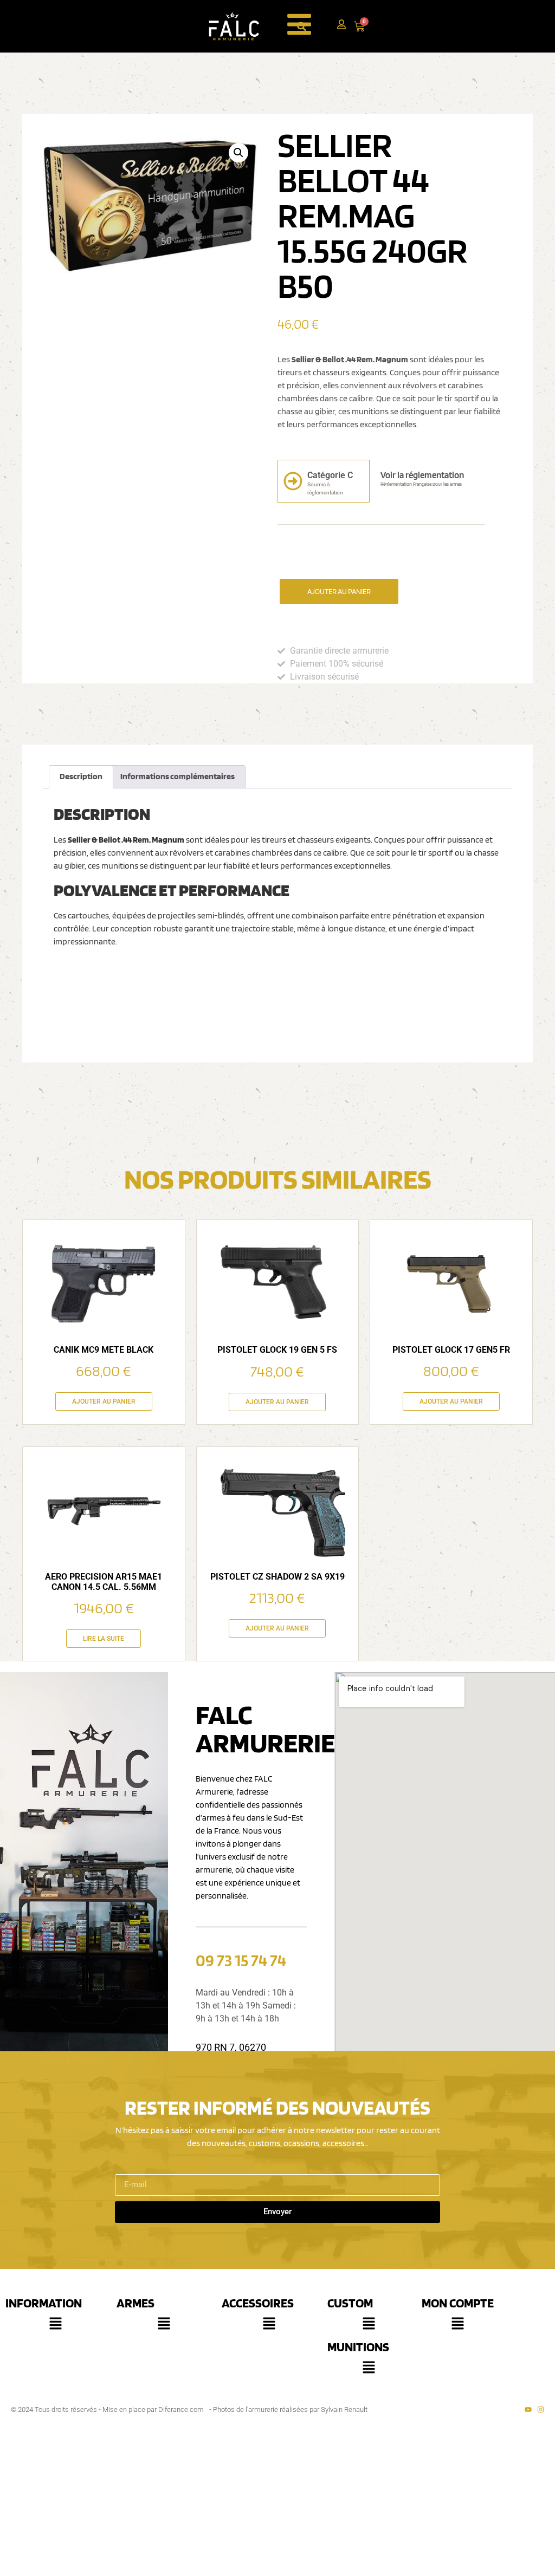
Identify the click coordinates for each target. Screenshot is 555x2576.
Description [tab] (81, 776)
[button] (238, 153)
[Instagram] (541, 2409)
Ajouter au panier (339, 591)
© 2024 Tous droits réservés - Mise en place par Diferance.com (107, 2409)
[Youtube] (528, 2409)
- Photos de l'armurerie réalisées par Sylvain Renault (288, 2409)
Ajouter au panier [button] (104, 1401)
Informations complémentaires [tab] (178, 776)
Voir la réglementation (422, 475)
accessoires (258, 2303)
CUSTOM (350, 2303)
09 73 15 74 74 (241, 1960)
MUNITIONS (358, 2347)
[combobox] (317, 26)
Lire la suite (104, 1639)
